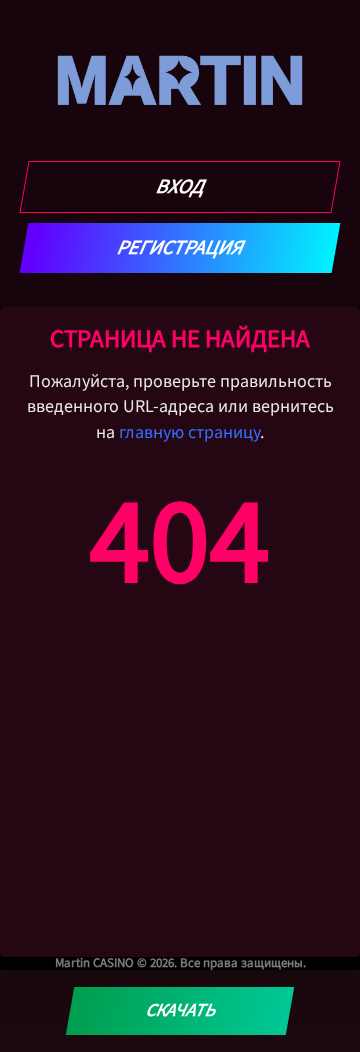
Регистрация (180, 248)
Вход (180, 187)
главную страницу (189, 432)
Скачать (179, 1010)
